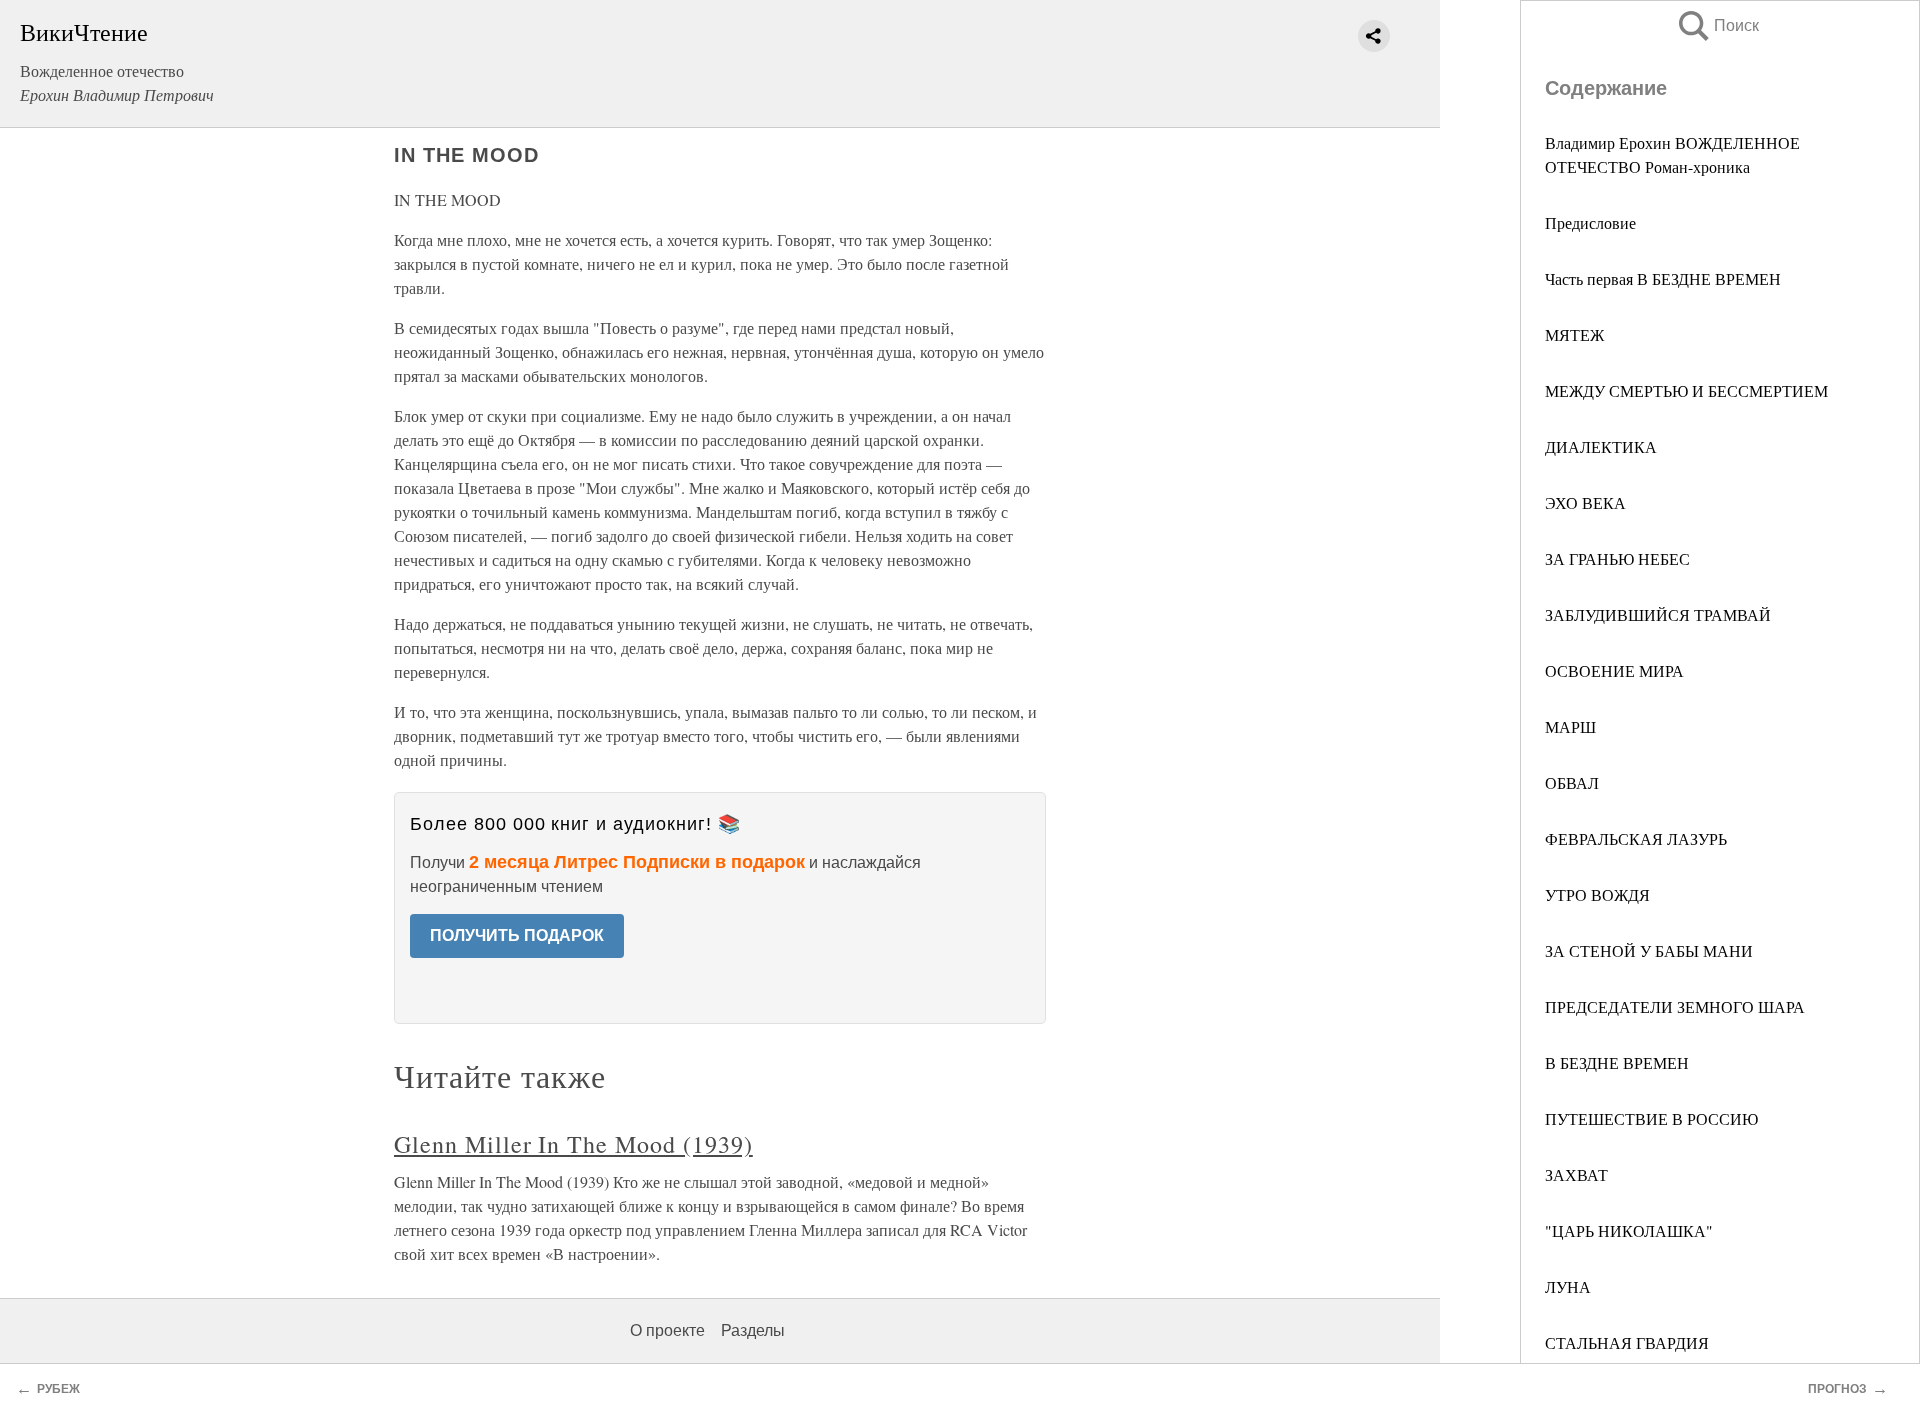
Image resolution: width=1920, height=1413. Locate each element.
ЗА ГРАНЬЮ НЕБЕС (1617, 558)
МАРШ (1570, 726)
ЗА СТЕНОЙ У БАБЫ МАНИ (1649, 950)
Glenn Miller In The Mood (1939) (573, 1144)
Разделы (753, 1330)
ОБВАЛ (1572, 782)
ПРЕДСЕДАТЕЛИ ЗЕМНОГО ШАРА (1675, 1006)
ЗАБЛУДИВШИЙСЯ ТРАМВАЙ (1658, 614)
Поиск (1717, 25)
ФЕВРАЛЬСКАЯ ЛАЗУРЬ (1636, 838)
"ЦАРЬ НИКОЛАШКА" (1629, 1230)
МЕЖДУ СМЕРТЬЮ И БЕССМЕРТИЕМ (1686, 390)
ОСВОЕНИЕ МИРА (1614, 670)
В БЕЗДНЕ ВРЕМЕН (1617, 1062)
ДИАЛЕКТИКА (1601, 446)
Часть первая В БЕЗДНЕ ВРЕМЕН (1663, 278)
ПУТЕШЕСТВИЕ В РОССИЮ (1651, 1118)
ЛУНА (1568, 1286)
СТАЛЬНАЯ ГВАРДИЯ (1627, 1342)
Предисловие (1590, 222)
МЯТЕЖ (1574, 334)
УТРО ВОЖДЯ (1597, 894)
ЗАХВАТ (1576, 1174)
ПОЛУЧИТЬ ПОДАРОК (517, 935)
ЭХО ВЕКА (1585, 502)
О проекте (667, 1330)
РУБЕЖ (58, 1389)
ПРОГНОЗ (1837, 1389)
